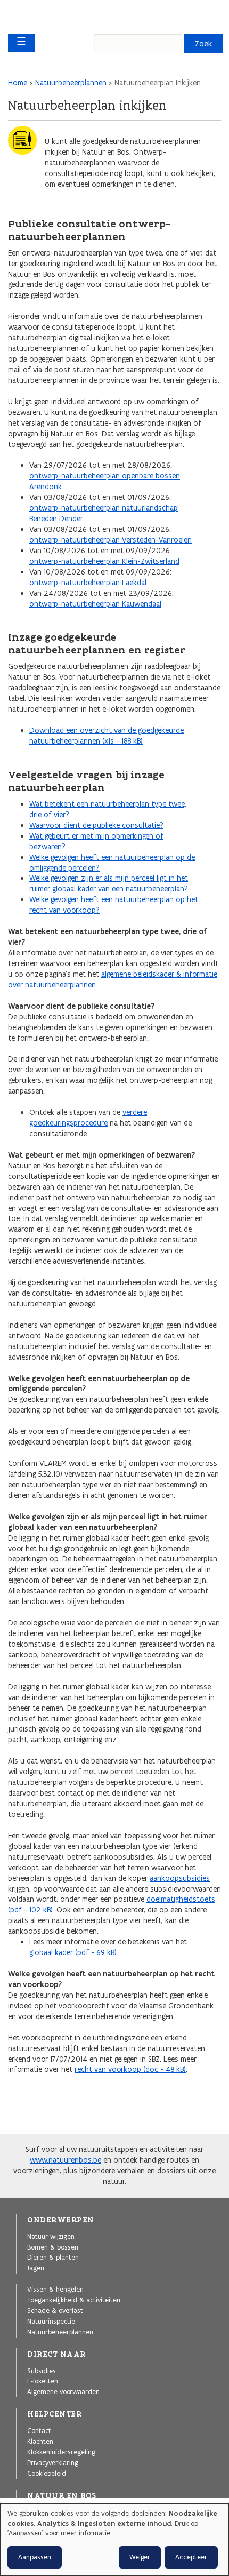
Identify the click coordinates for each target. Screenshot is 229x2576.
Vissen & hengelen (55, 2289)
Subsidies (42, 2371)
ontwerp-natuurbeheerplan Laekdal (88, 583)
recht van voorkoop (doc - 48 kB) (130, 2069)
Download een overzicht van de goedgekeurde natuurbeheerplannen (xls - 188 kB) (107, 736)
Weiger (140, 2557)
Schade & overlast (55, 2310)
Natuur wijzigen (51, 2236)
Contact (39, 2430)
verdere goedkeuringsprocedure (88, 1118)
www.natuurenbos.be (66, 2160)
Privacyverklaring (53, 2462)
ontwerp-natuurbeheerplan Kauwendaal (95, 604)
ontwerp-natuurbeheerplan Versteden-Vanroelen (111, 540)
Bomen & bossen (53, 2247)
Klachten (40, 2441)
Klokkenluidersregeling (61, 2452)
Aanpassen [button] (35, 2557)
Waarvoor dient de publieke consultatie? (96, 825)
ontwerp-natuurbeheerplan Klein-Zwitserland (104, 561)
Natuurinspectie (51, 2321)
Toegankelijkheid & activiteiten (74, 2300)
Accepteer (191, 2557)
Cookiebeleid (47, 2473)
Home (18, 83)
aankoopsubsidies (180, 1878)
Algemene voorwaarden (63, 2391)
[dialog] (114, 2540)
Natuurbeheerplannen (71, 83)
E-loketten (43, 2381)
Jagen (36, 2268)
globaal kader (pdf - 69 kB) (73, 1952)
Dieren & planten (53, 2257)
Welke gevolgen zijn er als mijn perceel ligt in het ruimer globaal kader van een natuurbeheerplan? (109, 883)
